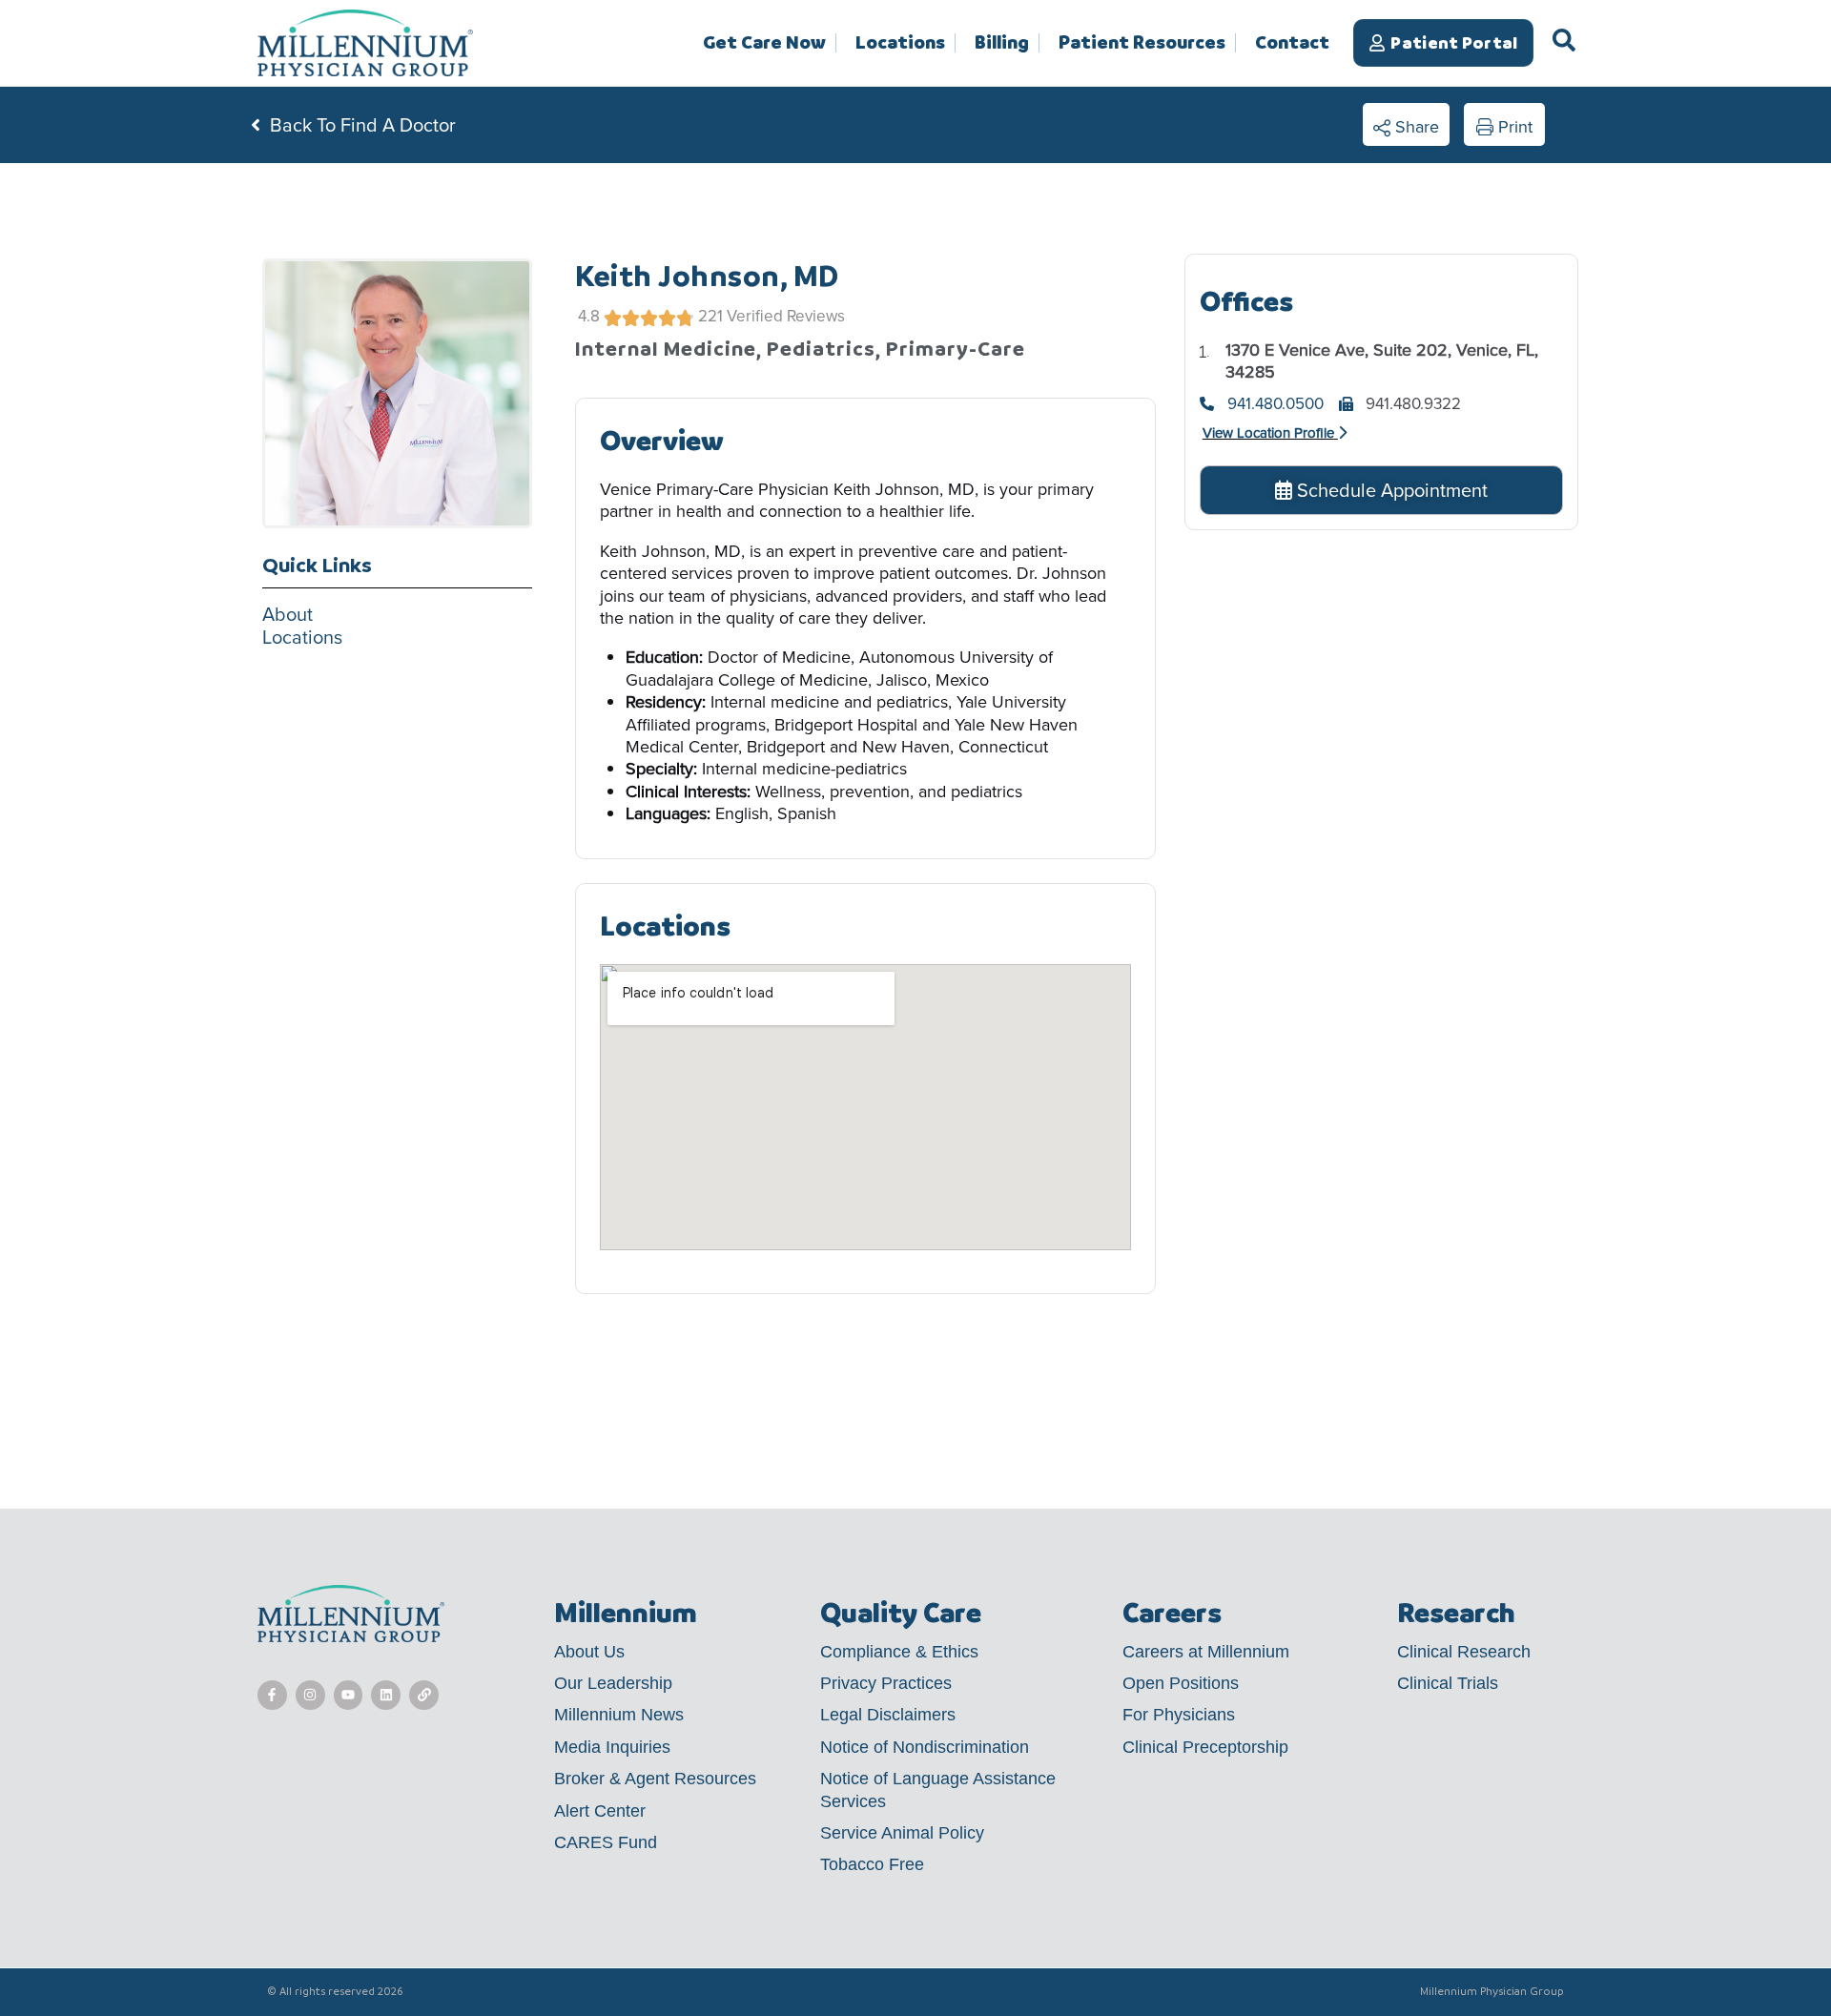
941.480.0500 (1276, 404)
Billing (1002, 43)
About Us (589, 1652)
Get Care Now (764, 43)
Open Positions (1181, 1683)
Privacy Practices (886, 1683)
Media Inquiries (612, 1747)
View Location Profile (1268, 433)
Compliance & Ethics (899, 1652)
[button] (1406, 125)
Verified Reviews (786, 316)
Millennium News (619, 1715)
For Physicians (1179, 1715)
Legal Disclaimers (888, 1715)
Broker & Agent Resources (655, 1779)
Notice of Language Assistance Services (938, 1790)
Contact (1292, 42)
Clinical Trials (1448, 1683)
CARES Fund (606, 1842)
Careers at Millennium (1206, 1652)
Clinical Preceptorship (1205, 1747)
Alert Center (600, 1811)
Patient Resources (1142, 43)
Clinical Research (1464, 1652)
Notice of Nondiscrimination (925, 1747)
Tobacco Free (872, 1864)
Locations (900, 43)
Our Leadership (613, 1683)
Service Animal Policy (902, 1833)
